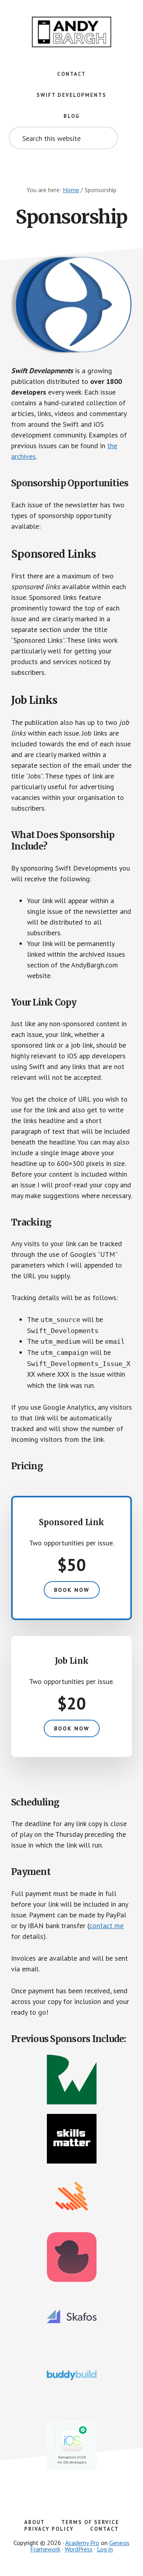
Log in (105, 2549)
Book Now (72, 1590)
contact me (106, 1926)
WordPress (79, 2549)
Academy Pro (82, 2543)
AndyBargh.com (71, 32)
